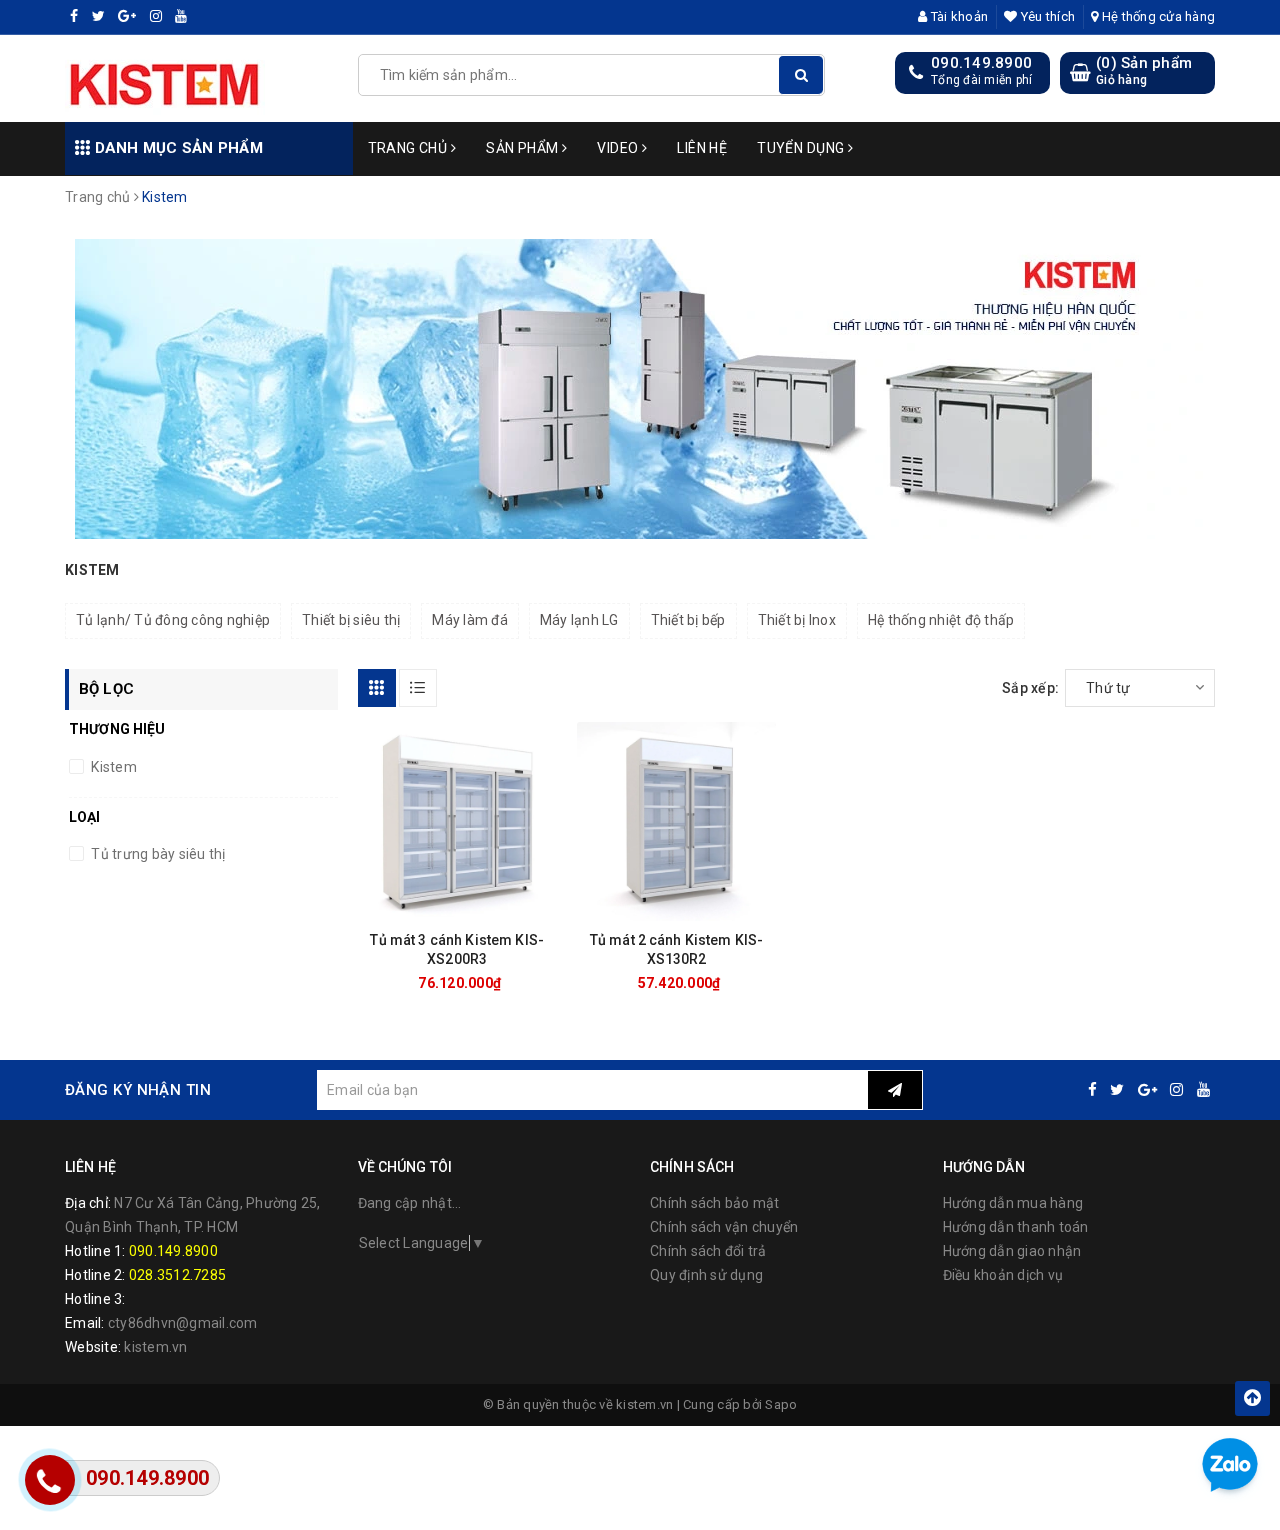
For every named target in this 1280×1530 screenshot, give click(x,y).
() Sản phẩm (1144, 71)
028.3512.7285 (177, 1275)
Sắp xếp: (1030, 688)
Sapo (781, 1404)
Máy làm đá (470, 620)
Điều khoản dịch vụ (1003, 1275)
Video (619, 148)
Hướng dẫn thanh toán (1016, 1227)
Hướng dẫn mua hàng (1013, 1203)
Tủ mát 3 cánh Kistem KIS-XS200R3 (457, 949)
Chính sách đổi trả (708, 1251)
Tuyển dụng (802, 148)
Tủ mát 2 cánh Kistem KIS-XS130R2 (677, 949)
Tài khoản (958, 16)
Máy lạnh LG (579, 620)
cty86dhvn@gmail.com (183, 1323)
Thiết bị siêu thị (351, 620)
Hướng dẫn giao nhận (1012, 1251)
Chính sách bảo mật (715, 1203)
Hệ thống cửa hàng (1157, 16)
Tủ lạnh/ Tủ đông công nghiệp (173, 620)
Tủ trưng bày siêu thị (157, 854)
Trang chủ (409, 148)
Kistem (112, 767)
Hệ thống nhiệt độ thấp (941, 620)
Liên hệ (702, 148)
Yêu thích (1046, 16)
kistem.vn (155, 1347)
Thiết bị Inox (797, 620)
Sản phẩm (524, 148)
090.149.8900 (981, 63)
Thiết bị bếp (688, 620)
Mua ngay (492, 983)
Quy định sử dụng (706, 1275)
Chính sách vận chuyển (724, 1227)
